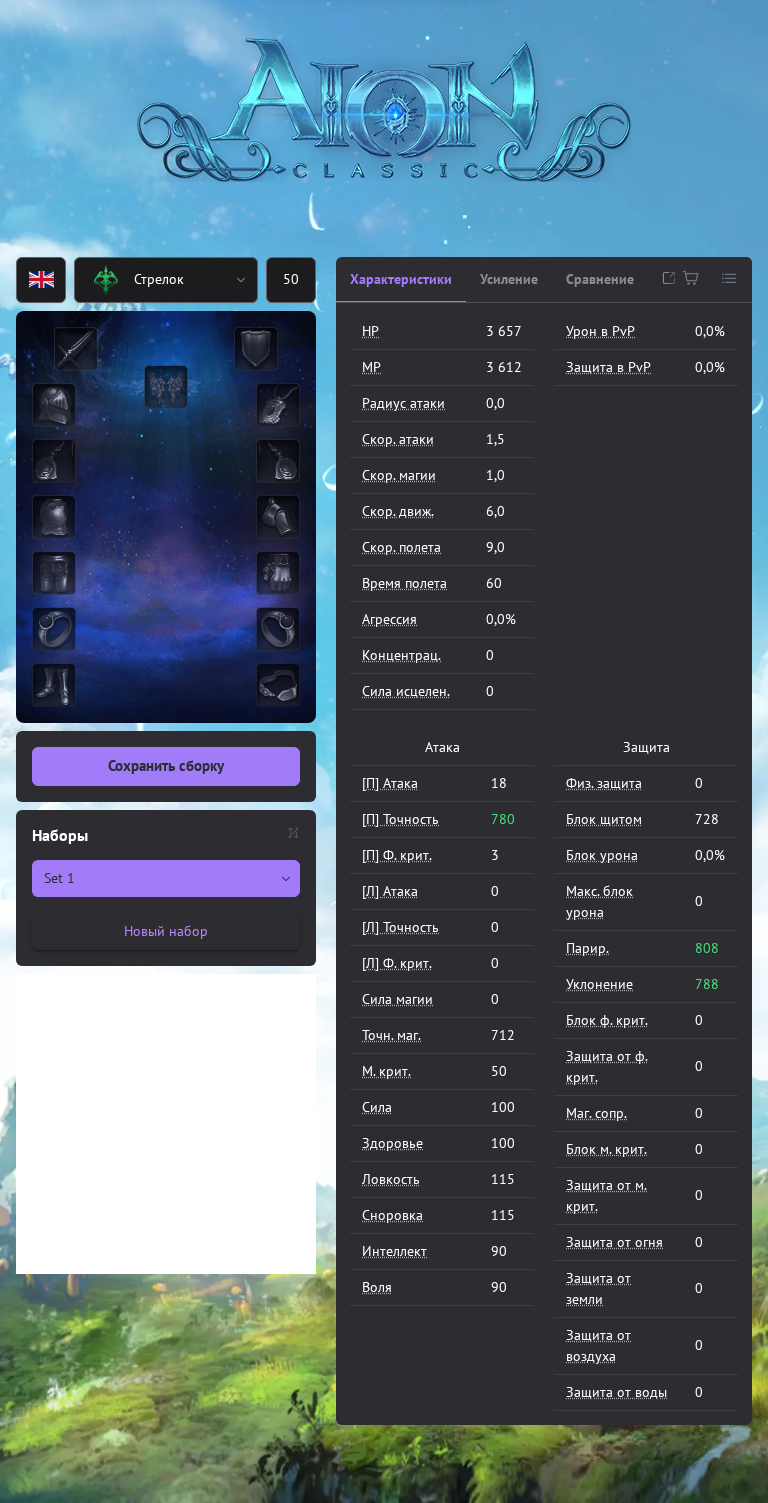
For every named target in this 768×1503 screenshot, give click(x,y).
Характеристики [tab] (401, 279)
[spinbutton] (291, 280)
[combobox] (150, 280)
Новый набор (166, 931)
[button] (242, 280)
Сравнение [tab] (600, 279)
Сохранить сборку (166, 765)
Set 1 (59, 878)
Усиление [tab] (509, 279)
